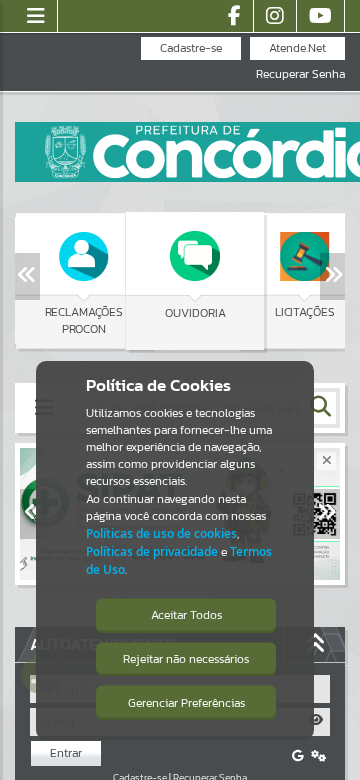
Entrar (66, 753)
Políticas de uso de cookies (161, 533)
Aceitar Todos (186, 615)
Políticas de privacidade (152, 551)
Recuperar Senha (300, 74)
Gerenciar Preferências (186, 703)
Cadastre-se (191, 48)
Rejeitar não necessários (186, 659)
